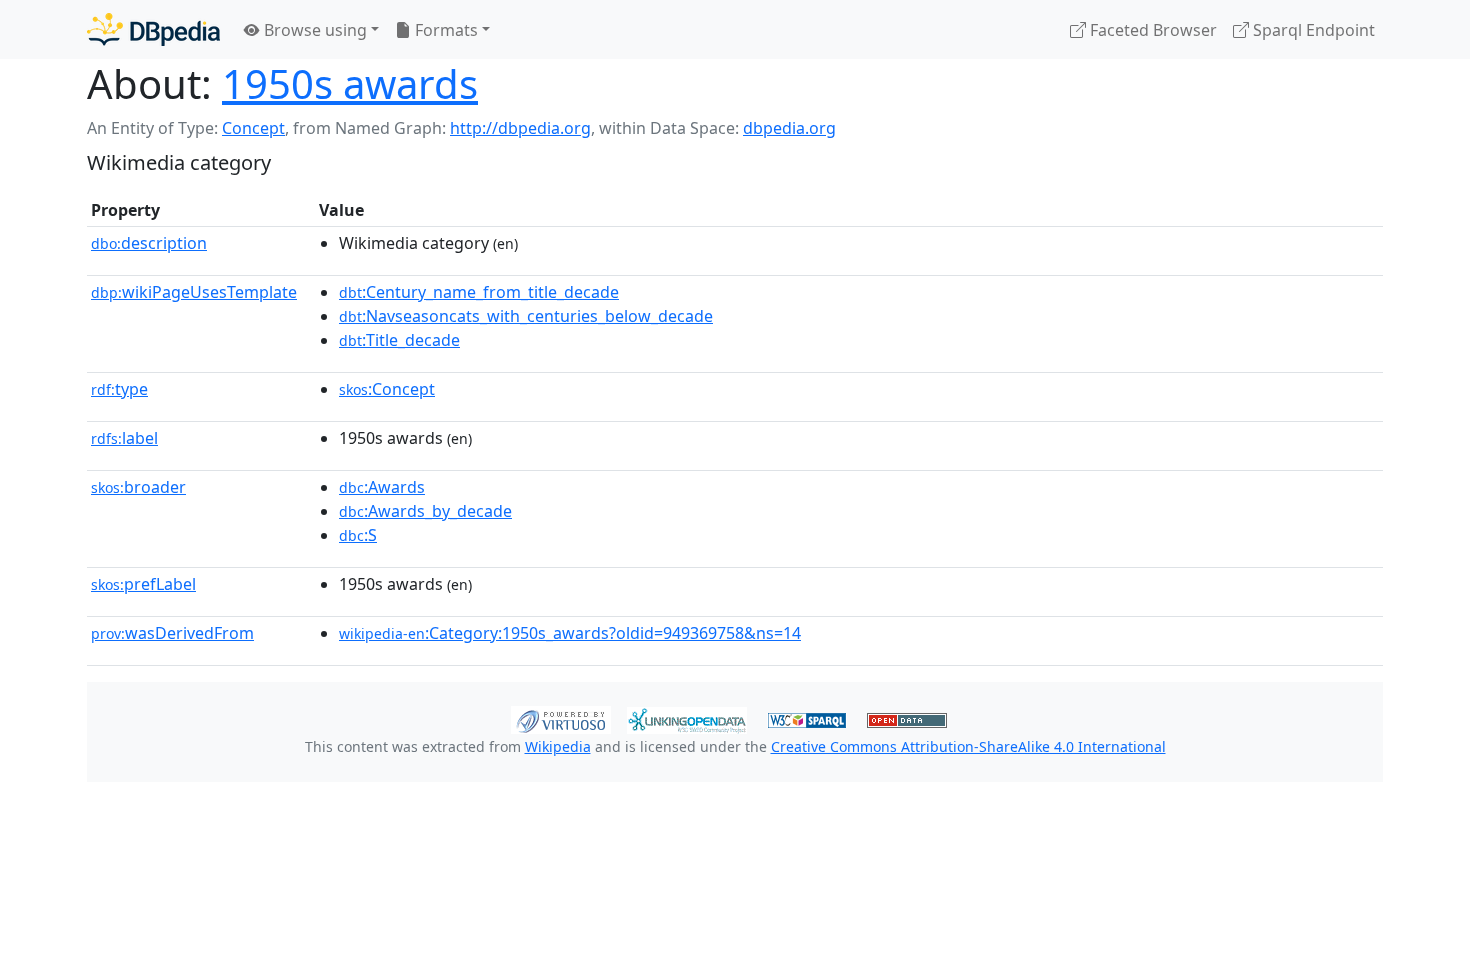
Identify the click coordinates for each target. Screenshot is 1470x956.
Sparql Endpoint (1312, 30)
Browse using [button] (313, 30)
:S (358, 535)
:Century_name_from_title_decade (479, 292)
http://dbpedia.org (520, 128)
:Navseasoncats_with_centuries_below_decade (526, 316)
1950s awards (350, 83)
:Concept (387, 389)
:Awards (382, 487)
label (124, 438)
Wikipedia (558, 746)
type (119, 389)
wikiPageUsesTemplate (194, 292)
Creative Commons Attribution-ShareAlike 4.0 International (968, 746)
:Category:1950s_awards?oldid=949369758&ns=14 (570, 633)
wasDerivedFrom (172, 633)
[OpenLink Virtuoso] (561, 718)
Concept (253, 128)
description (149, 243)
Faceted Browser (1151, 30)
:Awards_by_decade (425, 511)
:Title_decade (399, 340)
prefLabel (143, 584)
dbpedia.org (789, 128)
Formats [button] (444, 30)
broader (138, 487)
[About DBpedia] (153, 29)
